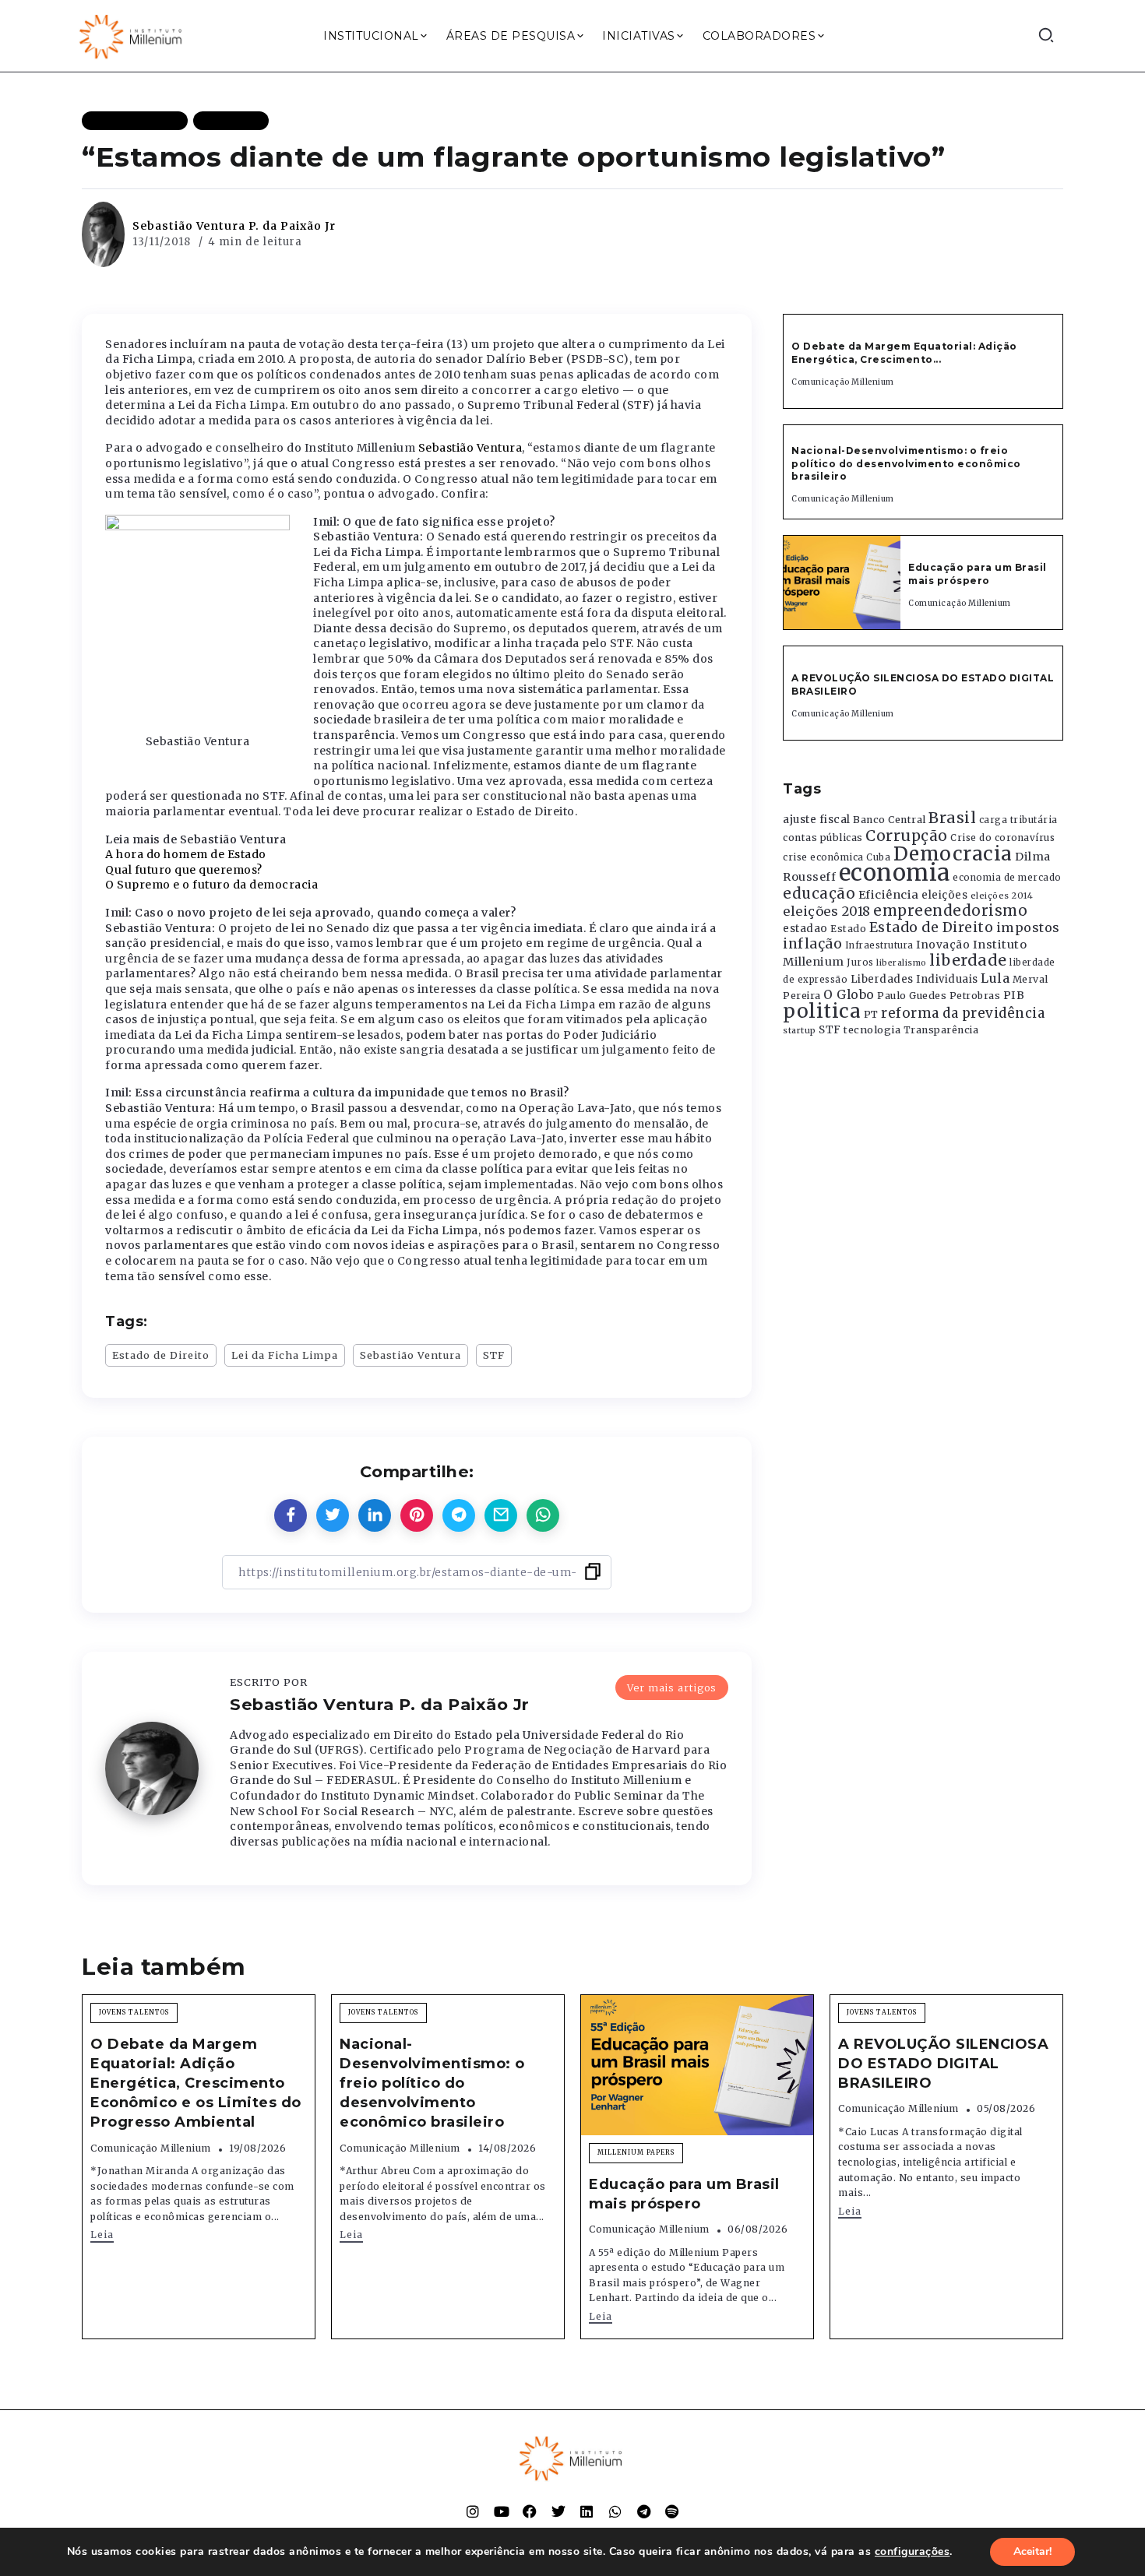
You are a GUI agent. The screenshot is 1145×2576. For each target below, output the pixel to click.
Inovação (943, 945)
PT (871, 1014)
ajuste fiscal (817, 820)
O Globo (849, 994)
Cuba (878, 857)
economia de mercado (1007, 878)
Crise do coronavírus (1002, 838)
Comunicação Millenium (843, 382)
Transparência (941, 1030)
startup (800, 1031)
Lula (995, 978)
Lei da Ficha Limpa (285, 1355)
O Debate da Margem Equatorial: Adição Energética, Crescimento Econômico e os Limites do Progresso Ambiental (196, 2083)
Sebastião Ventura (470, 448)
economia (895, 873)
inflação (812, 944)
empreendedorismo (950, 911)
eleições (944, 895)
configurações (912, 2552)
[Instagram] (473, 2511)
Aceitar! (1032, 2551)
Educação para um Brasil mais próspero (978, 574)
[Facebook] (530, 2511)
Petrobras (975, 996)
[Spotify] (672, 2511)
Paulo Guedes (912, 996)
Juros (860, 962)
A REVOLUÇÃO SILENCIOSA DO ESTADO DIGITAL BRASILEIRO (943, 2064)
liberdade (968, 960)
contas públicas (823, 838)
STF (494, 1355)
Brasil (952, 818)
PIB (1014, 995)
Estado (848, 929)
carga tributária (1018, 820)
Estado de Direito (161, 1355)
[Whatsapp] (615, 2511)
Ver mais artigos (672, 1687)
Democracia (953, 854)
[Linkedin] (587, 2511)
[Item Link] (842, 582)
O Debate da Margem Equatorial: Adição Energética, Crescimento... (904, 353)
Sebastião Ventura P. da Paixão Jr (234, 226)
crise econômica (823, 857)
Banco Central (890, 820)
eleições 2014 (1002, 896)
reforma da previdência (963, 1013)
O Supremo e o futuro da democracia (211, 885)
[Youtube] (502, 2511)
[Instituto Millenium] (132, 35)
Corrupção (907, 836)
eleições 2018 (827, 911)
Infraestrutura (879, 945)
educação (819, 894)
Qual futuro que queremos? (184, 870)
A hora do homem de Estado (186, 854)
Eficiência (889, 895)
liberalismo (902, 963)
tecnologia (872, 1029)
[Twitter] (558, 2511)
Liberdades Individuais (914, 979)
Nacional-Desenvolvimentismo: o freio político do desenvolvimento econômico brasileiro (906, 464)
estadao (805, 929)
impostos (1028, 927)
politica (822, 1011)
